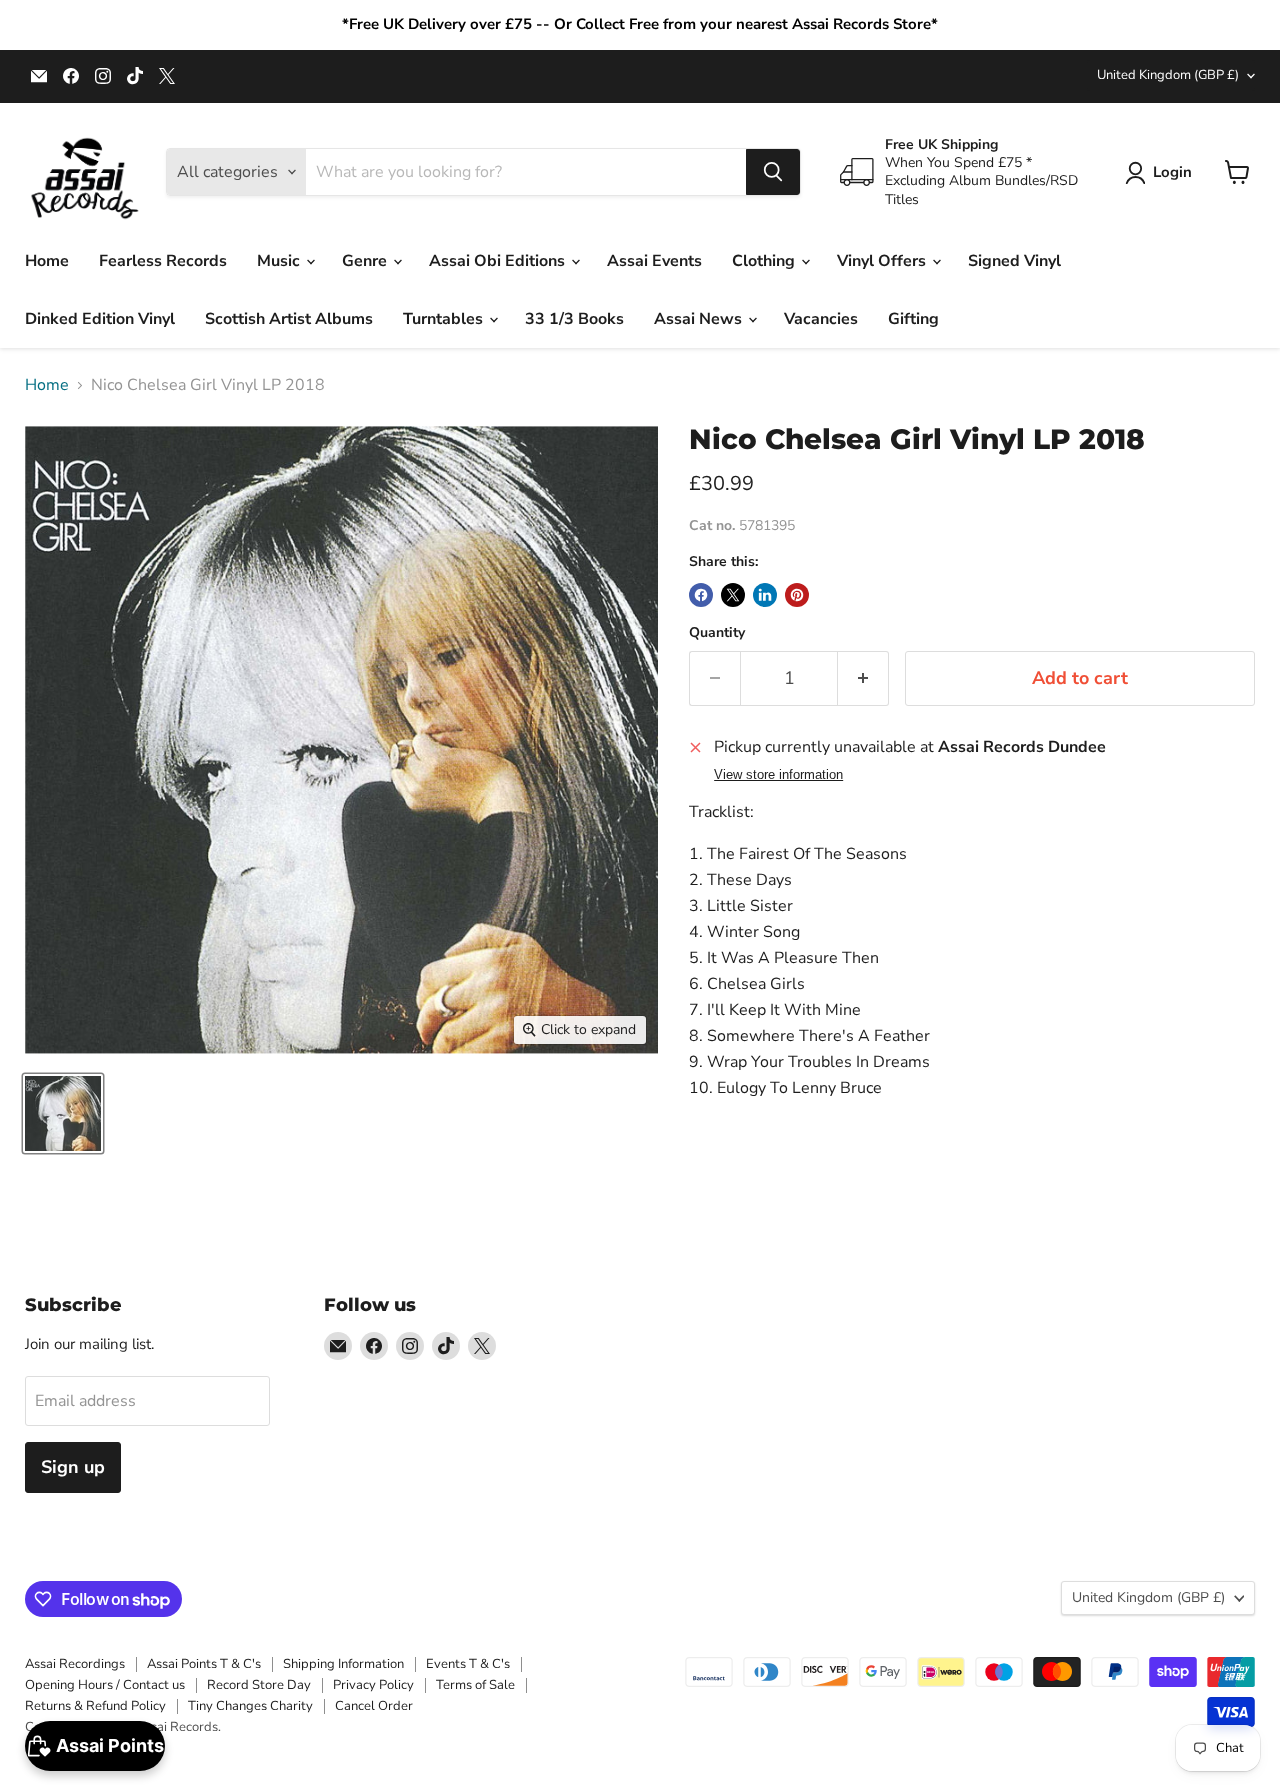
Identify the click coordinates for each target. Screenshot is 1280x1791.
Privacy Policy (373, 1685)
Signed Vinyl (1014, 261)
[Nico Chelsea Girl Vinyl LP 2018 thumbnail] (63, 1113)
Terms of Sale (475, 1685)
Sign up (73, 1467)
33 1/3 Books (574, 319)
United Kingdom (1168, 75)
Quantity (717, 633)
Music (280, 261)
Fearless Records (163, 261)
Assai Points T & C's (204, 1664)
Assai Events (654, 261)
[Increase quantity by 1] (863, 678)
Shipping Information (343, 1664)
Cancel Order (374, 1706)
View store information (778, 775)
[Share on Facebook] (701, 595)
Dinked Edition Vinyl (100, 319)
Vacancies (821, 319)
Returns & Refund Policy (95, 1706)
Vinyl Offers (883, 261)
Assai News (700, 319)
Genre (366, 261)
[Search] (773, 172)
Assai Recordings (75, 1664)
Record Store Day (259, 1685)
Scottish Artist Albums (289, 319)
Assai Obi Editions (499, 261)
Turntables (445, 319)
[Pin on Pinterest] (797, 595)
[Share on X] (733, 595)
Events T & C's (468, 1664)
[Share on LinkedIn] (765, 595)
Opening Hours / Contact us (105, 1685)
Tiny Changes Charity (250, 1706)
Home (47, 261)
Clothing (765, 261)
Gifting (913, 319)
